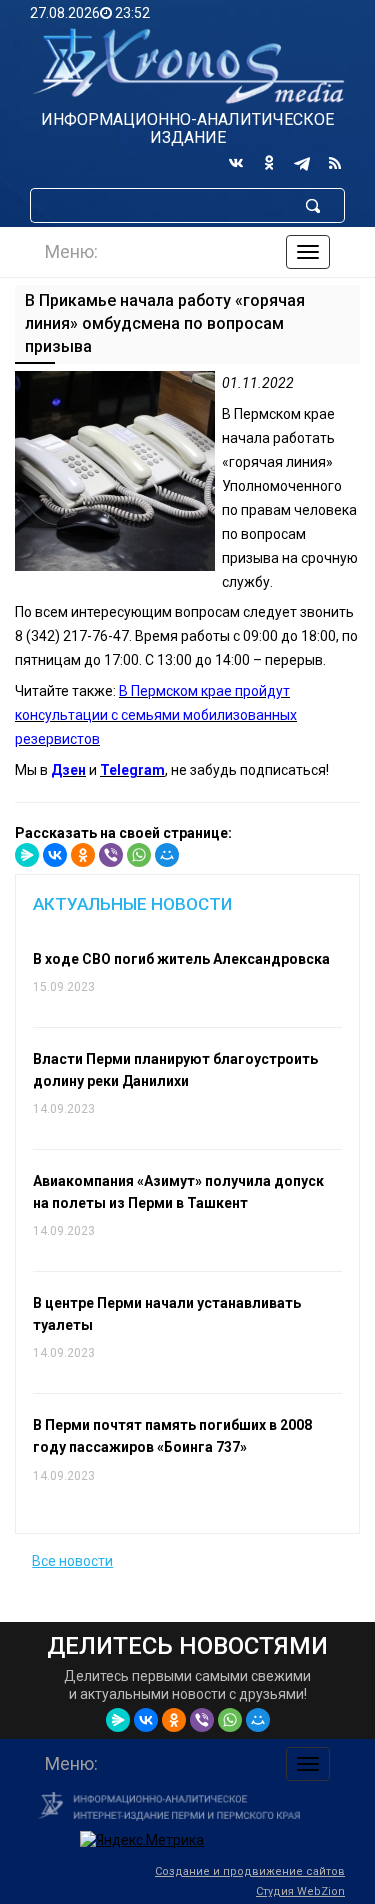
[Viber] (111, 855)
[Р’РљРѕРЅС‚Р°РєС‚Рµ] (55, 855)
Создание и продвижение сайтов (250, 1871)
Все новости (72, 1561)
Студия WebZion (300, 1891)
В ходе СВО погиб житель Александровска (181, 959)
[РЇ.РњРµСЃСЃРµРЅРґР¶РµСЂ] (27, 855)
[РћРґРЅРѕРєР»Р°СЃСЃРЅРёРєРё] (83, 855)
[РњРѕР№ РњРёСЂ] (167, 855)
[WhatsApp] (139, 855)
